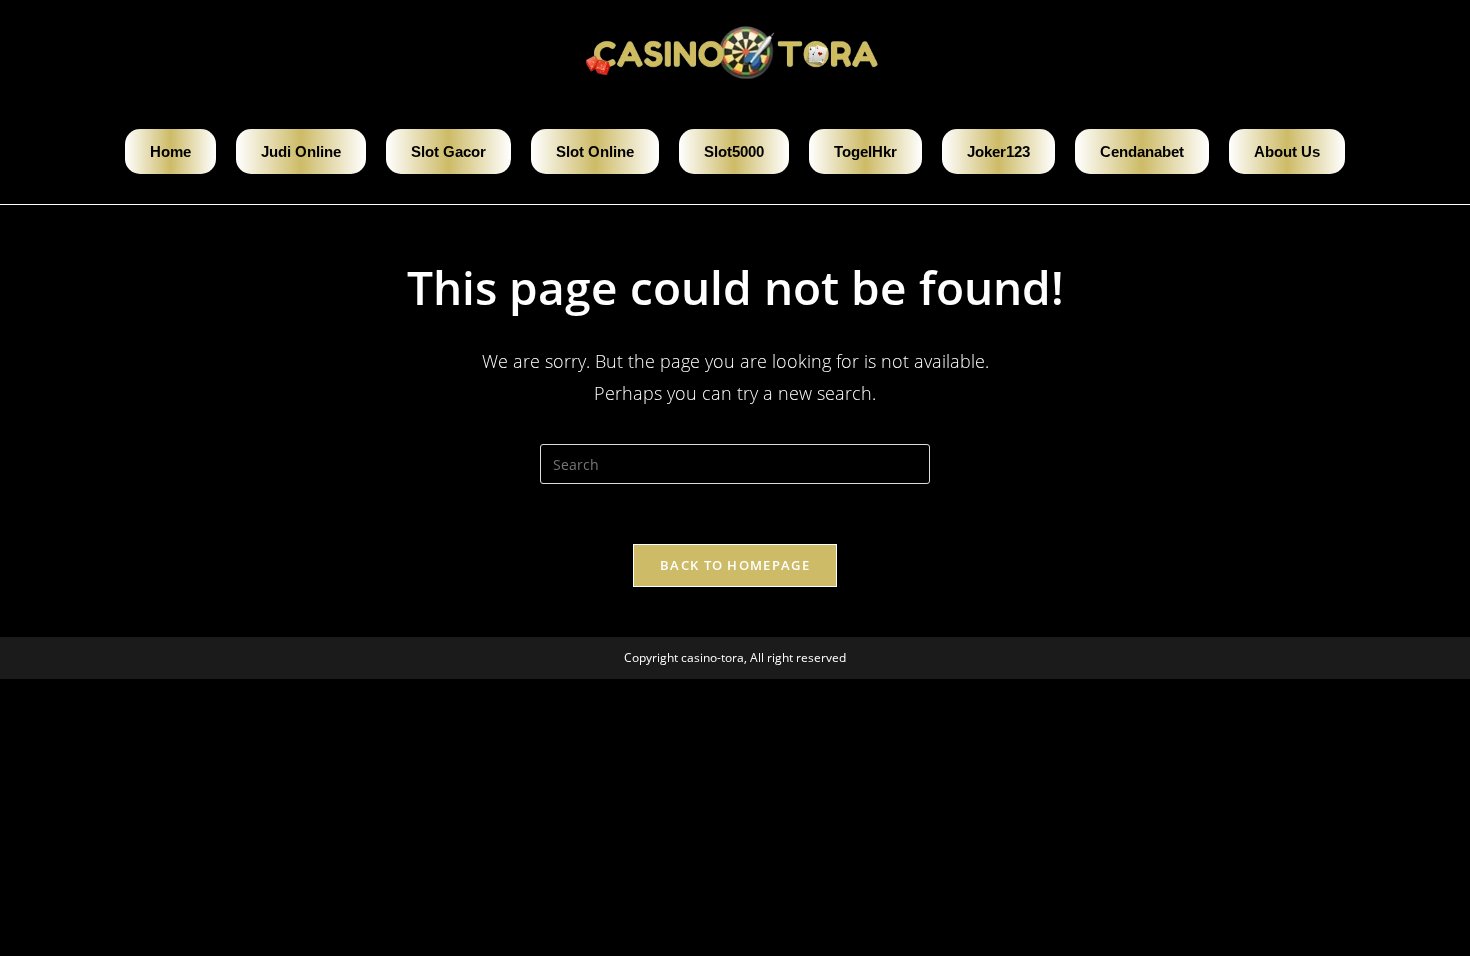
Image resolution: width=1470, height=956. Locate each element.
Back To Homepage (735, 565)
